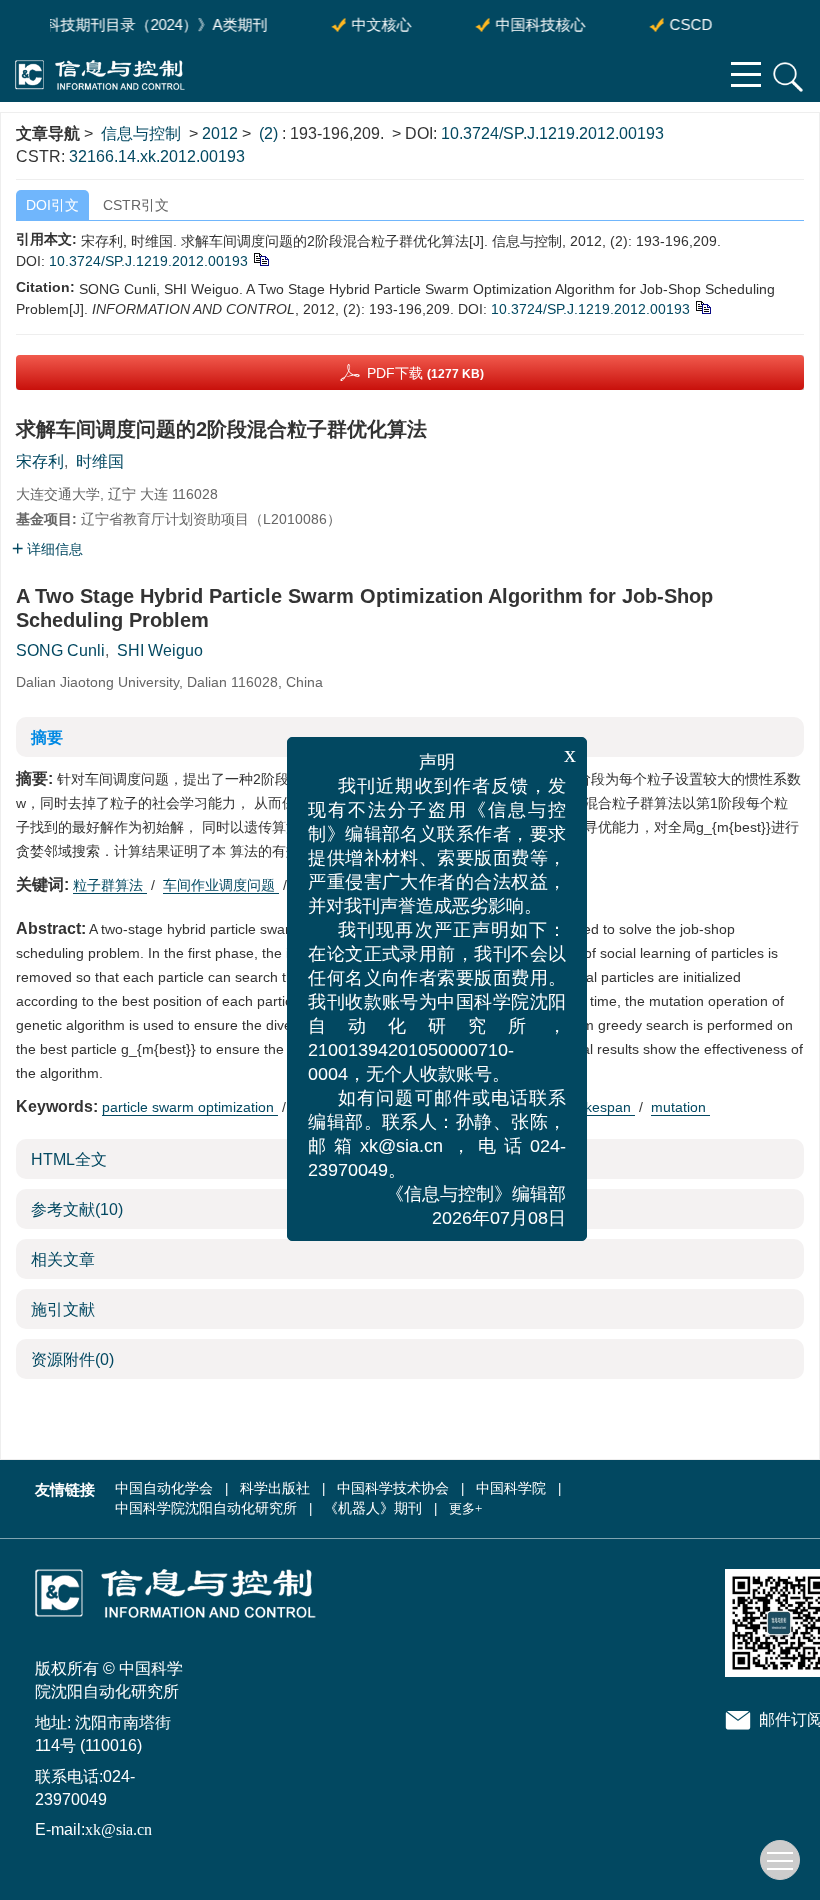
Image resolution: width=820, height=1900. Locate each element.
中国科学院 (511, 1488)
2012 (220, 133)
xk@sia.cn (118, 1829)
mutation (680, 1107)
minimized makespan (566, 1107)
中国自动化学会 (164, 1488)
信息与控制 (141, 133)
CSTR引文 (136, 205)
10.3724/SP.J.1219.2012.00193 (552, 133)
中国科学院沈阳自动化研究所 (206, 1508)
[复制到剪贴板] (260, 258)
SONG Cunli (60, 650)
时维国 (100, 461)
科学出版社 (275, 1488)
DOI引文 (52, 205)
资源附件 (72, 1359)
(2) (270, 133)
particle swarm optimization (190, 1107)
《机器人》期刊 (373, 1508)
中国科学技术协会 (393, 1488)
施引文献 (63, 1309)
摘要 (47, 737)
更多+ (465, 1508)
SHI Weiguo (160, 650)
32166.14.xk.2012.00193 (157, 156)
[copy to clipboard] (702, 306)
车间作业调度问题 (221, 885)
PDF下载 (425, 373)
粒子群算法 (110, 885)
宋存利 (40, 461)
